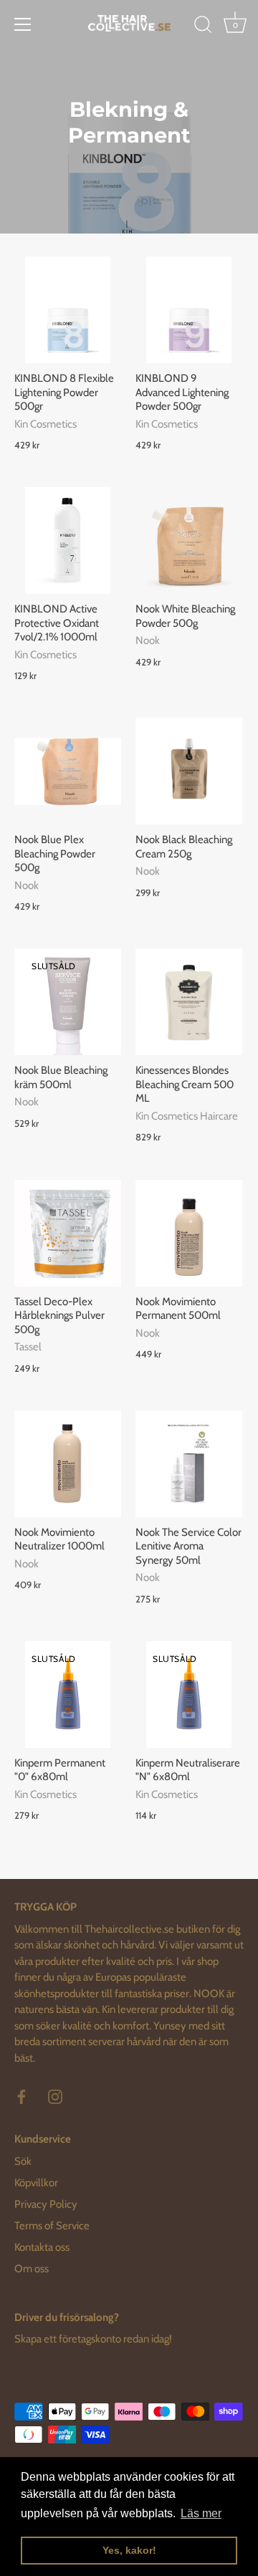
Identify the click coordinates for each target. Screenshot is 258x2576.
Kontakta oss (42, 2247)
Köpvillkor (36, 2183)
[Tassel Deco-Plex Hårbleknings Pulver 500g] (68, 1233)
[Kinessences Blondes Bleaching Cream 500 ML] (189, 1002)
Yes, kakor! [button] (129, 2550)
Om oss (32, 2269)
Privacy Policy (46, 2204)
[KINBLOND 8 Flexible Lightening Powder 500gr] (68, 310)
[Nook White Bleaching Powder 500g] (189, 540)
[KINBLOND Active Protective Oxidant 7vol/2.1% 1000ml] (68, 540)
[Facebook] (21, 2095)
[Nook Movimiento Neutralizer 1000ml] (68, 1464)
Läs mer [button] (201, 2513)
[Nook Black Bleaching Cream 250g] (189, 771)
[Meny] (23, 24)
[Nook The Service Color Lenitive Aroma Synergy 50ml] (189, 1464)
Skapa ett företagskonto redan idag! (93, 2339)
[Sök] (203, 27)
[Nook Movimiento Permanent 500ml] (189, 1233)
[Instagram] (55, 2095)
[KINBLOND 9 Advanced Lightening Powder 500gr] (189, 310)
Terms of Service (52, 2226)
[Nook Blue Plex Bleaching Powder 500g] (68, 771)
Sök (23, 2161)
